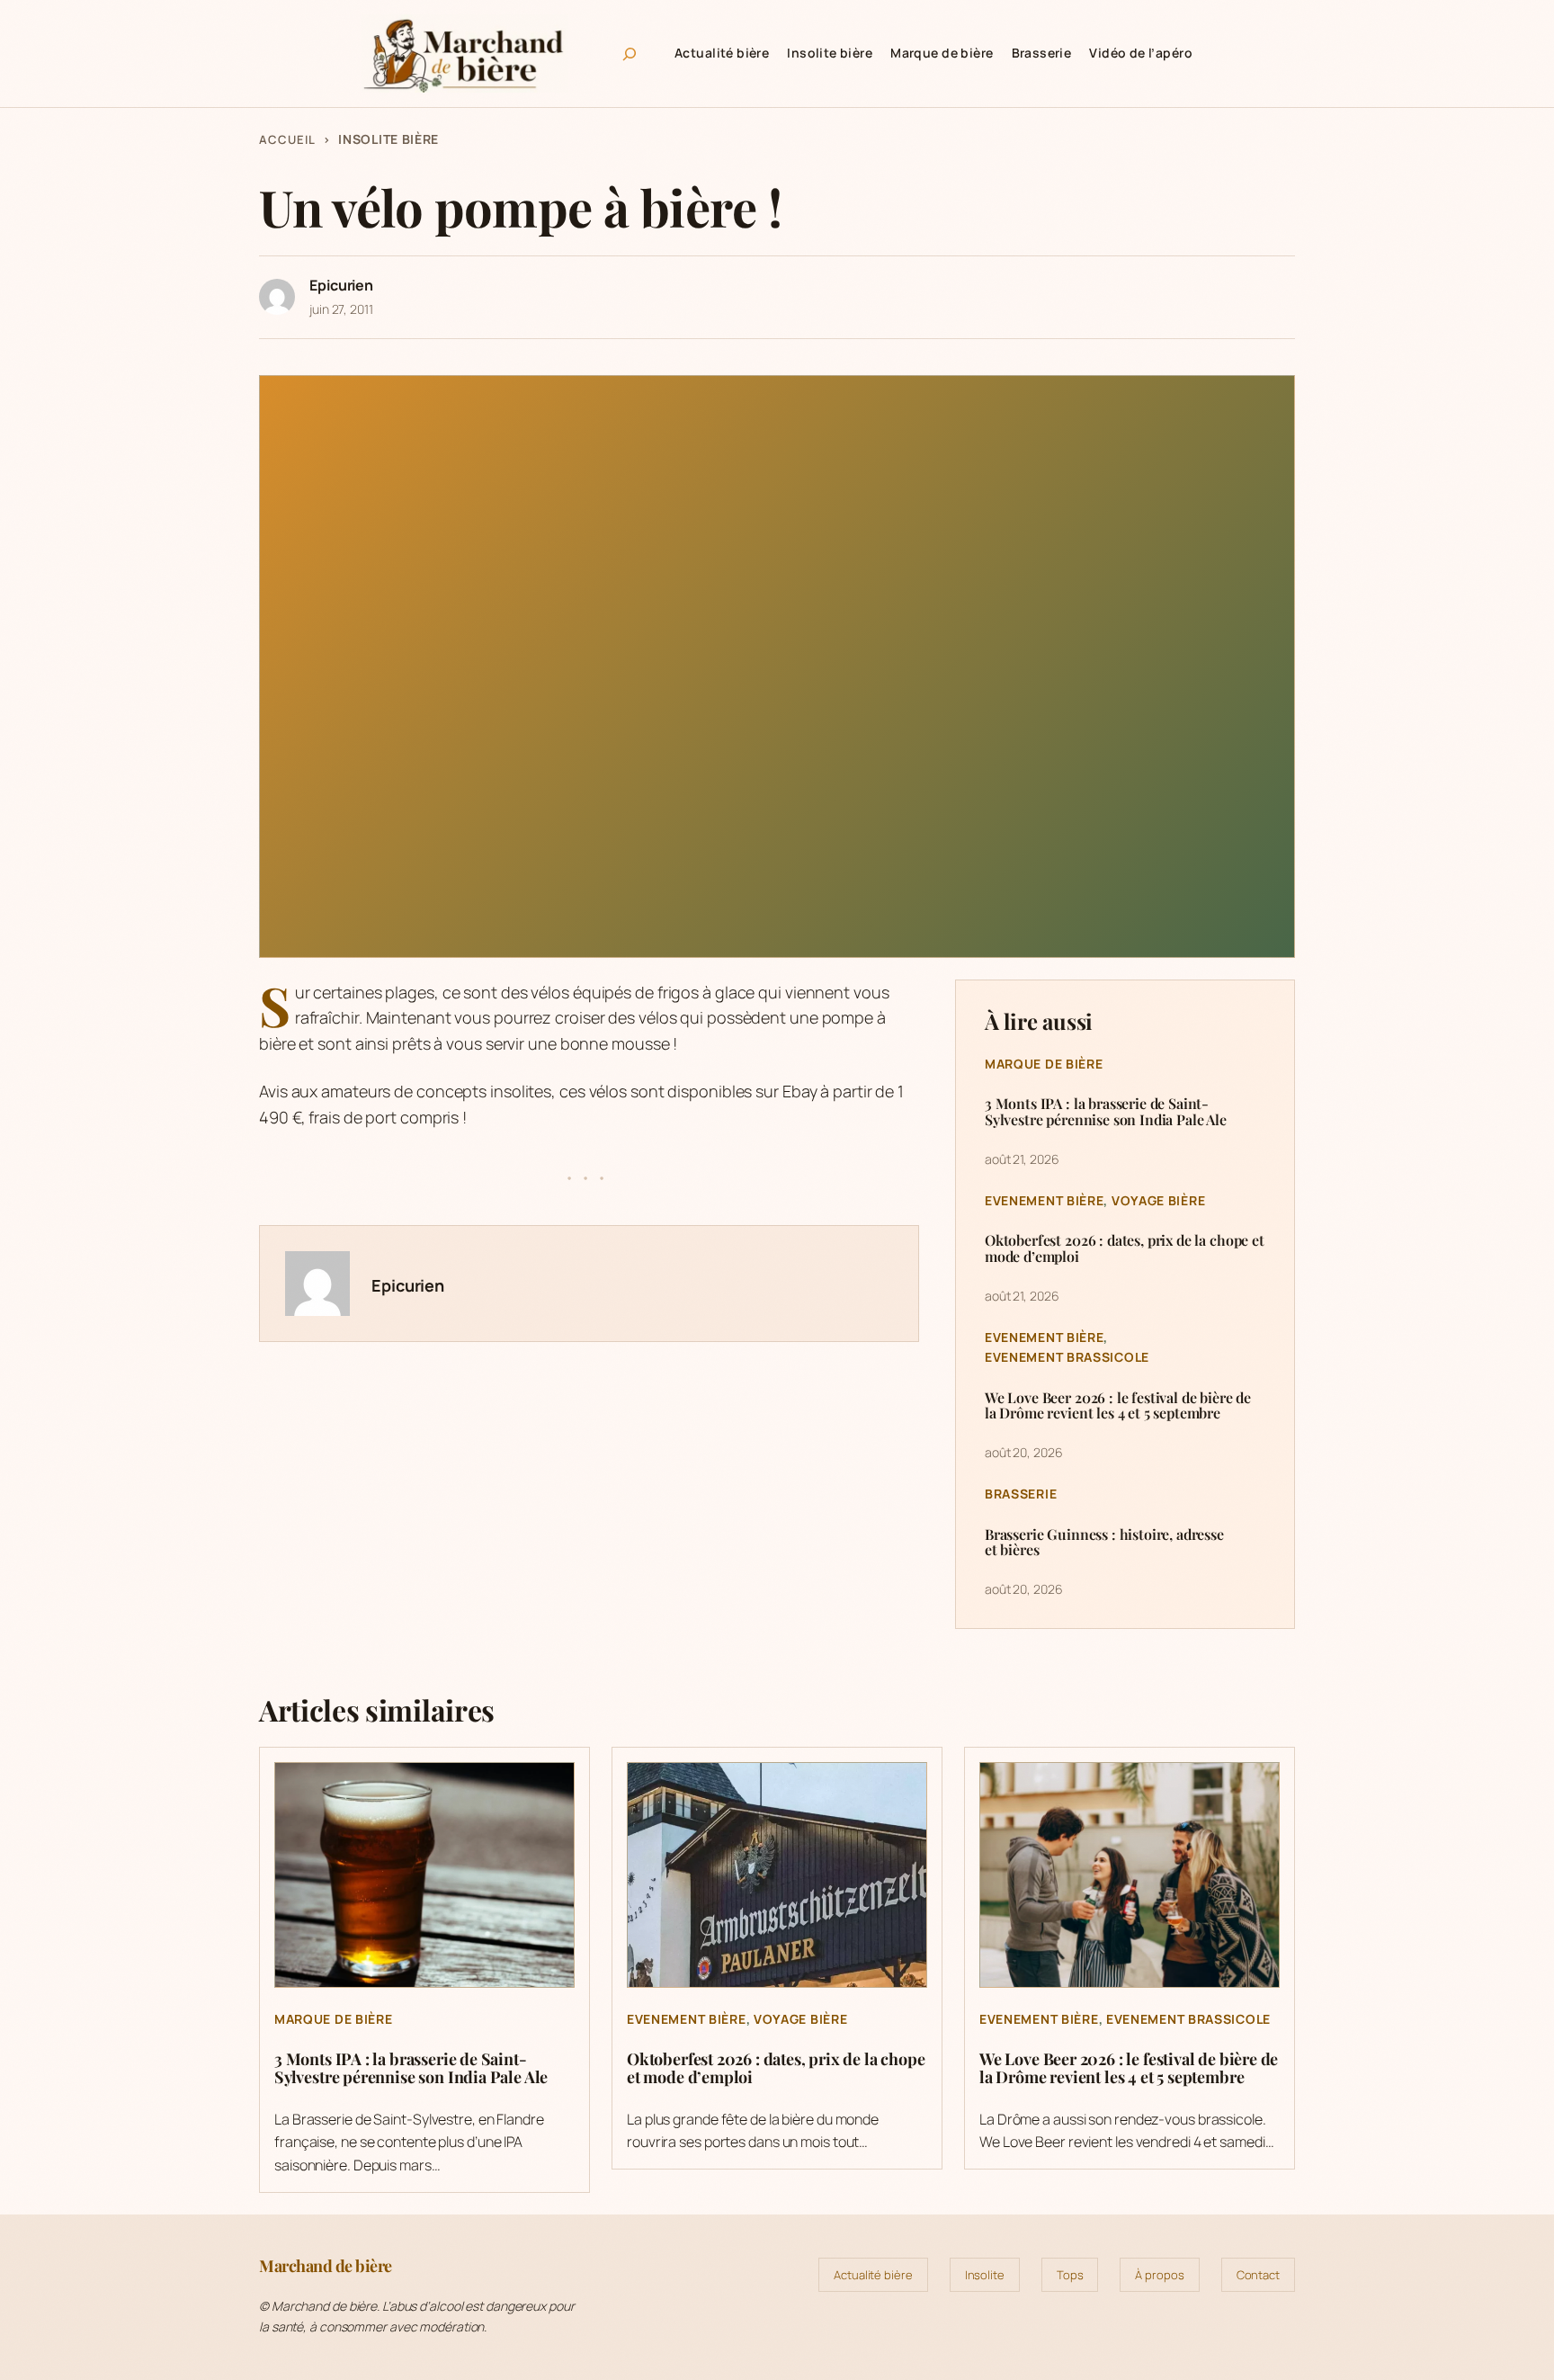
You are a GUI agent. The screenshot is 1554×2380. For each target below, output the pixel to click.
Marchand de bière (326, 2266)
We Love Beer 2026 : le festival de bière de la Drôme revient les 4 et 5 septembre (1118, 1405)
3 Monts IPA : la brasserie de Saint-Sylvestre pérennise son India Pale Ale (1106, 1111)
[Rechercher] (630, 54)
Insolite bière (388, 139)
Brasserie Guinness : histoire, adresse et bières (1104, 1542)
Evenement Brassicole (1067, 1357)
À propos (1159, 2275)
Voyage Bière (1158, 1200)
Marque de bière (1044, 1064)
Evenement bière (1045, 1200)
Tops (1070, 2275)
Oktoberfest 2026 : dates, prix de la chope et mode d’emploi (1125, 1248)
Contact (1258, 2275)
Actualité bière (873, 2275)
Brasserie (1021, 1494)
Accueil (287, 139)
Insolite (985, 2275)
